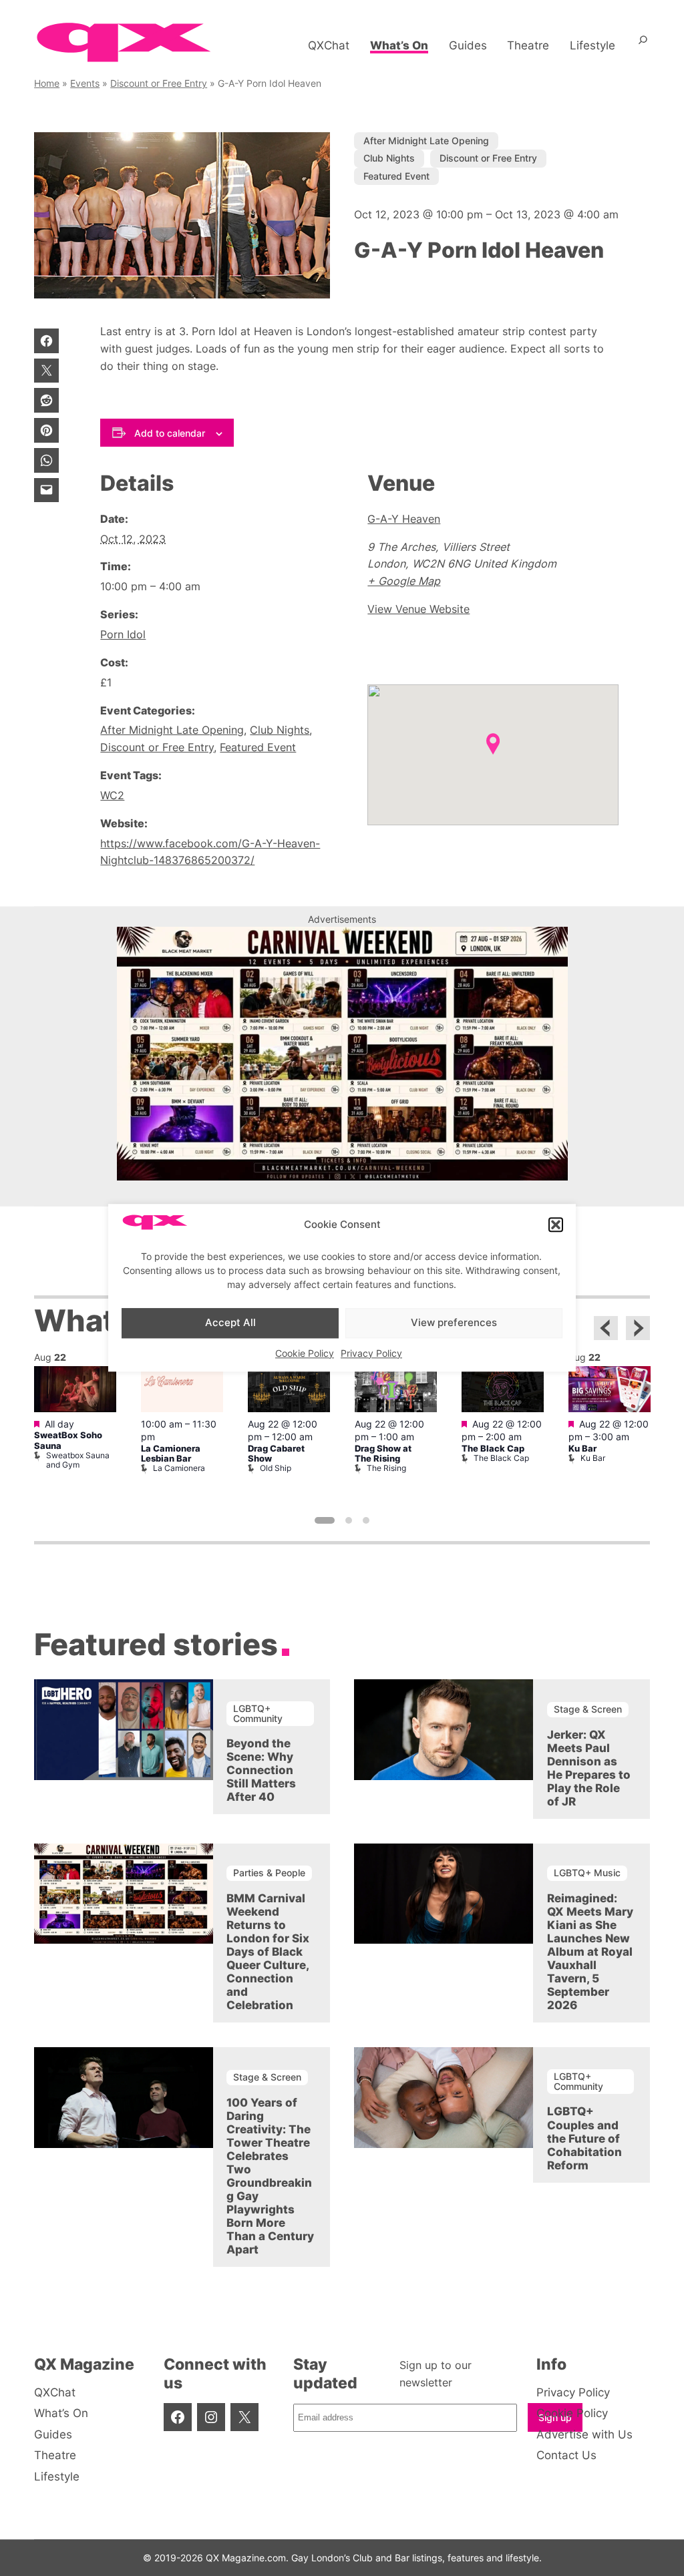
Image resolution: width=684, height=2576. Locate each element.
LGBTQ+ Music (587, 1873)
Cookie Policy (305, 1353)
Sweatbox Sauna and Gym (78, 1460)
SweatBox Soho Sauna (68, 1440)
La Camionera (179, 1468)
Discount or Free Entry (159, 83)
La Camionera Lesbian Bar (171, 1454)
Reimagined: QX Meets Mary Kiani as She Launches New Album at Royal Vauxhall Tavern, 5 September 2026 (590, 1952)
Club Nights (389, 158)
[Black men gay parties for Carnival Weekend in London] (342, 1176)
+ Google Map (404, 581)
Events (85, 83)
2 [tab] (349, 1520)
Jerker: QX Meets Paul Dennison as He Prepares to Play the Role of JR (589, 1768)
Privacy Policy (371, 1353)
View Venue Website (418, 609)
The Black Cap (493, 1449)
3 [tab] (366, 1520)
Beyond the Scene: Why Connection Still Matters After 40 (261, 1770)
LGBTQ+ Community (258, 1713)
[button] (556, 1225)
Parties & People (269, 1873)
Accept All (230, 1322)
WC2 (112, 795)
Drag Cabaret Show (276, 1454)
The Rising (386, 1468)
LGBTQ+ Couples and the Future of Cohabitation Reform (584, 2138)
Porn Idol (123, 634)
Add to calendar (170, 433)
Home (47, 83)
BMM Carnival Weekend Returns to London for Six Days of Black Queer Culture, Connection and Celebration (268, 1952)
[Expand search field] (643, 45)
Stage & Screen (588, 1709)
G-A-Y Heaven (404, 519)
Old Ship (276, 1468)
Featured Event (396, 176)
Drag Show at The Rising (383, 1454)
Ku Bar (582, 1449)
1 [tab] (325, 1520)
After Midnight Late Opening (426, 141)
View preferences (454, 1322)
